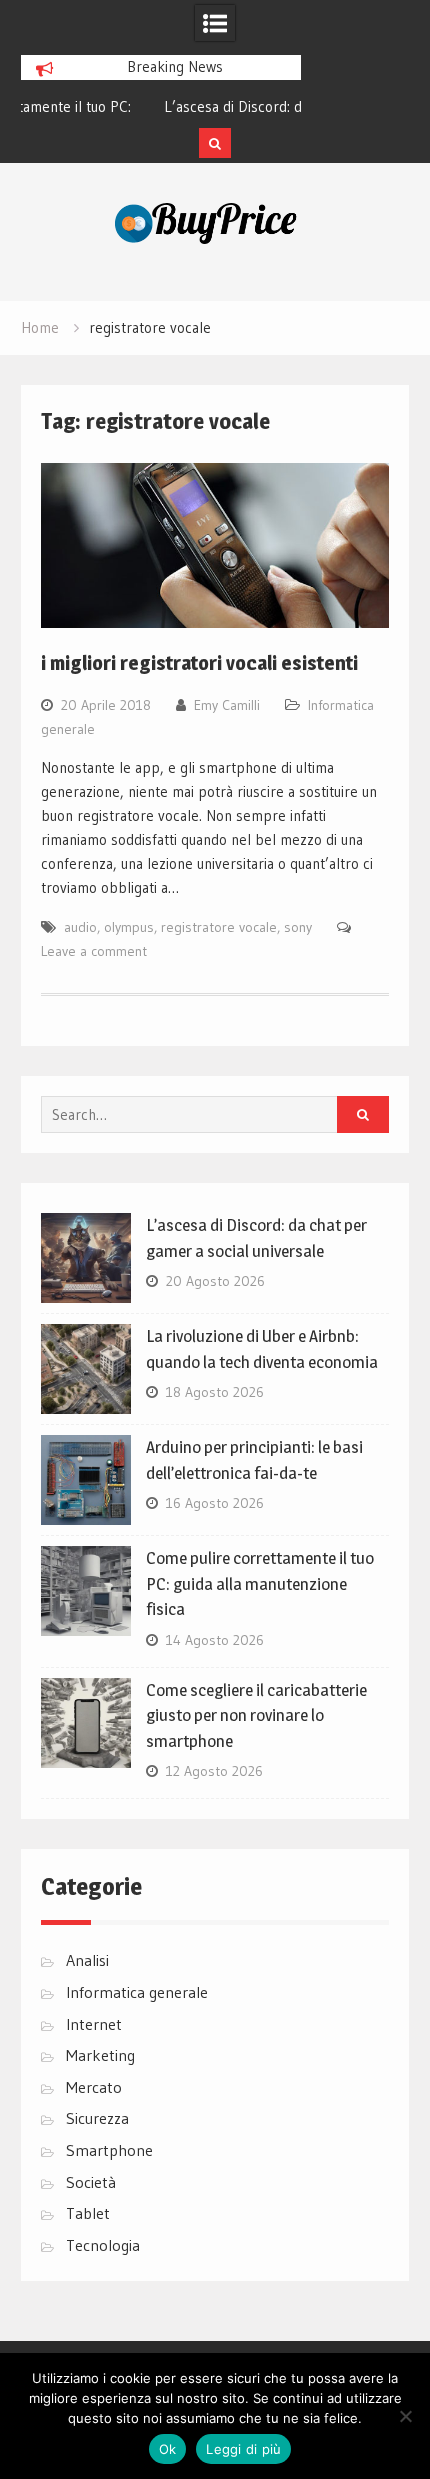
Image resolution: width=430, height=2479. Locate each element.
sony (298, 927)
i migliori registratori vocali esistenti (199, 663)
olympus (129, 927)
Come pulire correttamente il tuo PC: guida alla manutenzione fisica (260, 1583)
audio (80, 927)
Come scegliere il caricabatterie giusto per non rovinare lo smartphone (256, 1715)
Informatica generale (137, 1992)
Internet (94, 2024)
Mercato (94, 2087)
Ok (168, 2449)
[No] (405, 2416)
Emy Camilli (227, 705)
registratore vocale (219, 927)
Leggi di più (243, 2449)
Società (91, 2182)
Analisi (87, 1960)
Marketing (100, 2055)
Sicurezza (97, 2118)
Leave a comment (94, 951)
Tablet (88, 2213)
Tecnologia (103, 2245)
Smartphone (109, 2150)
